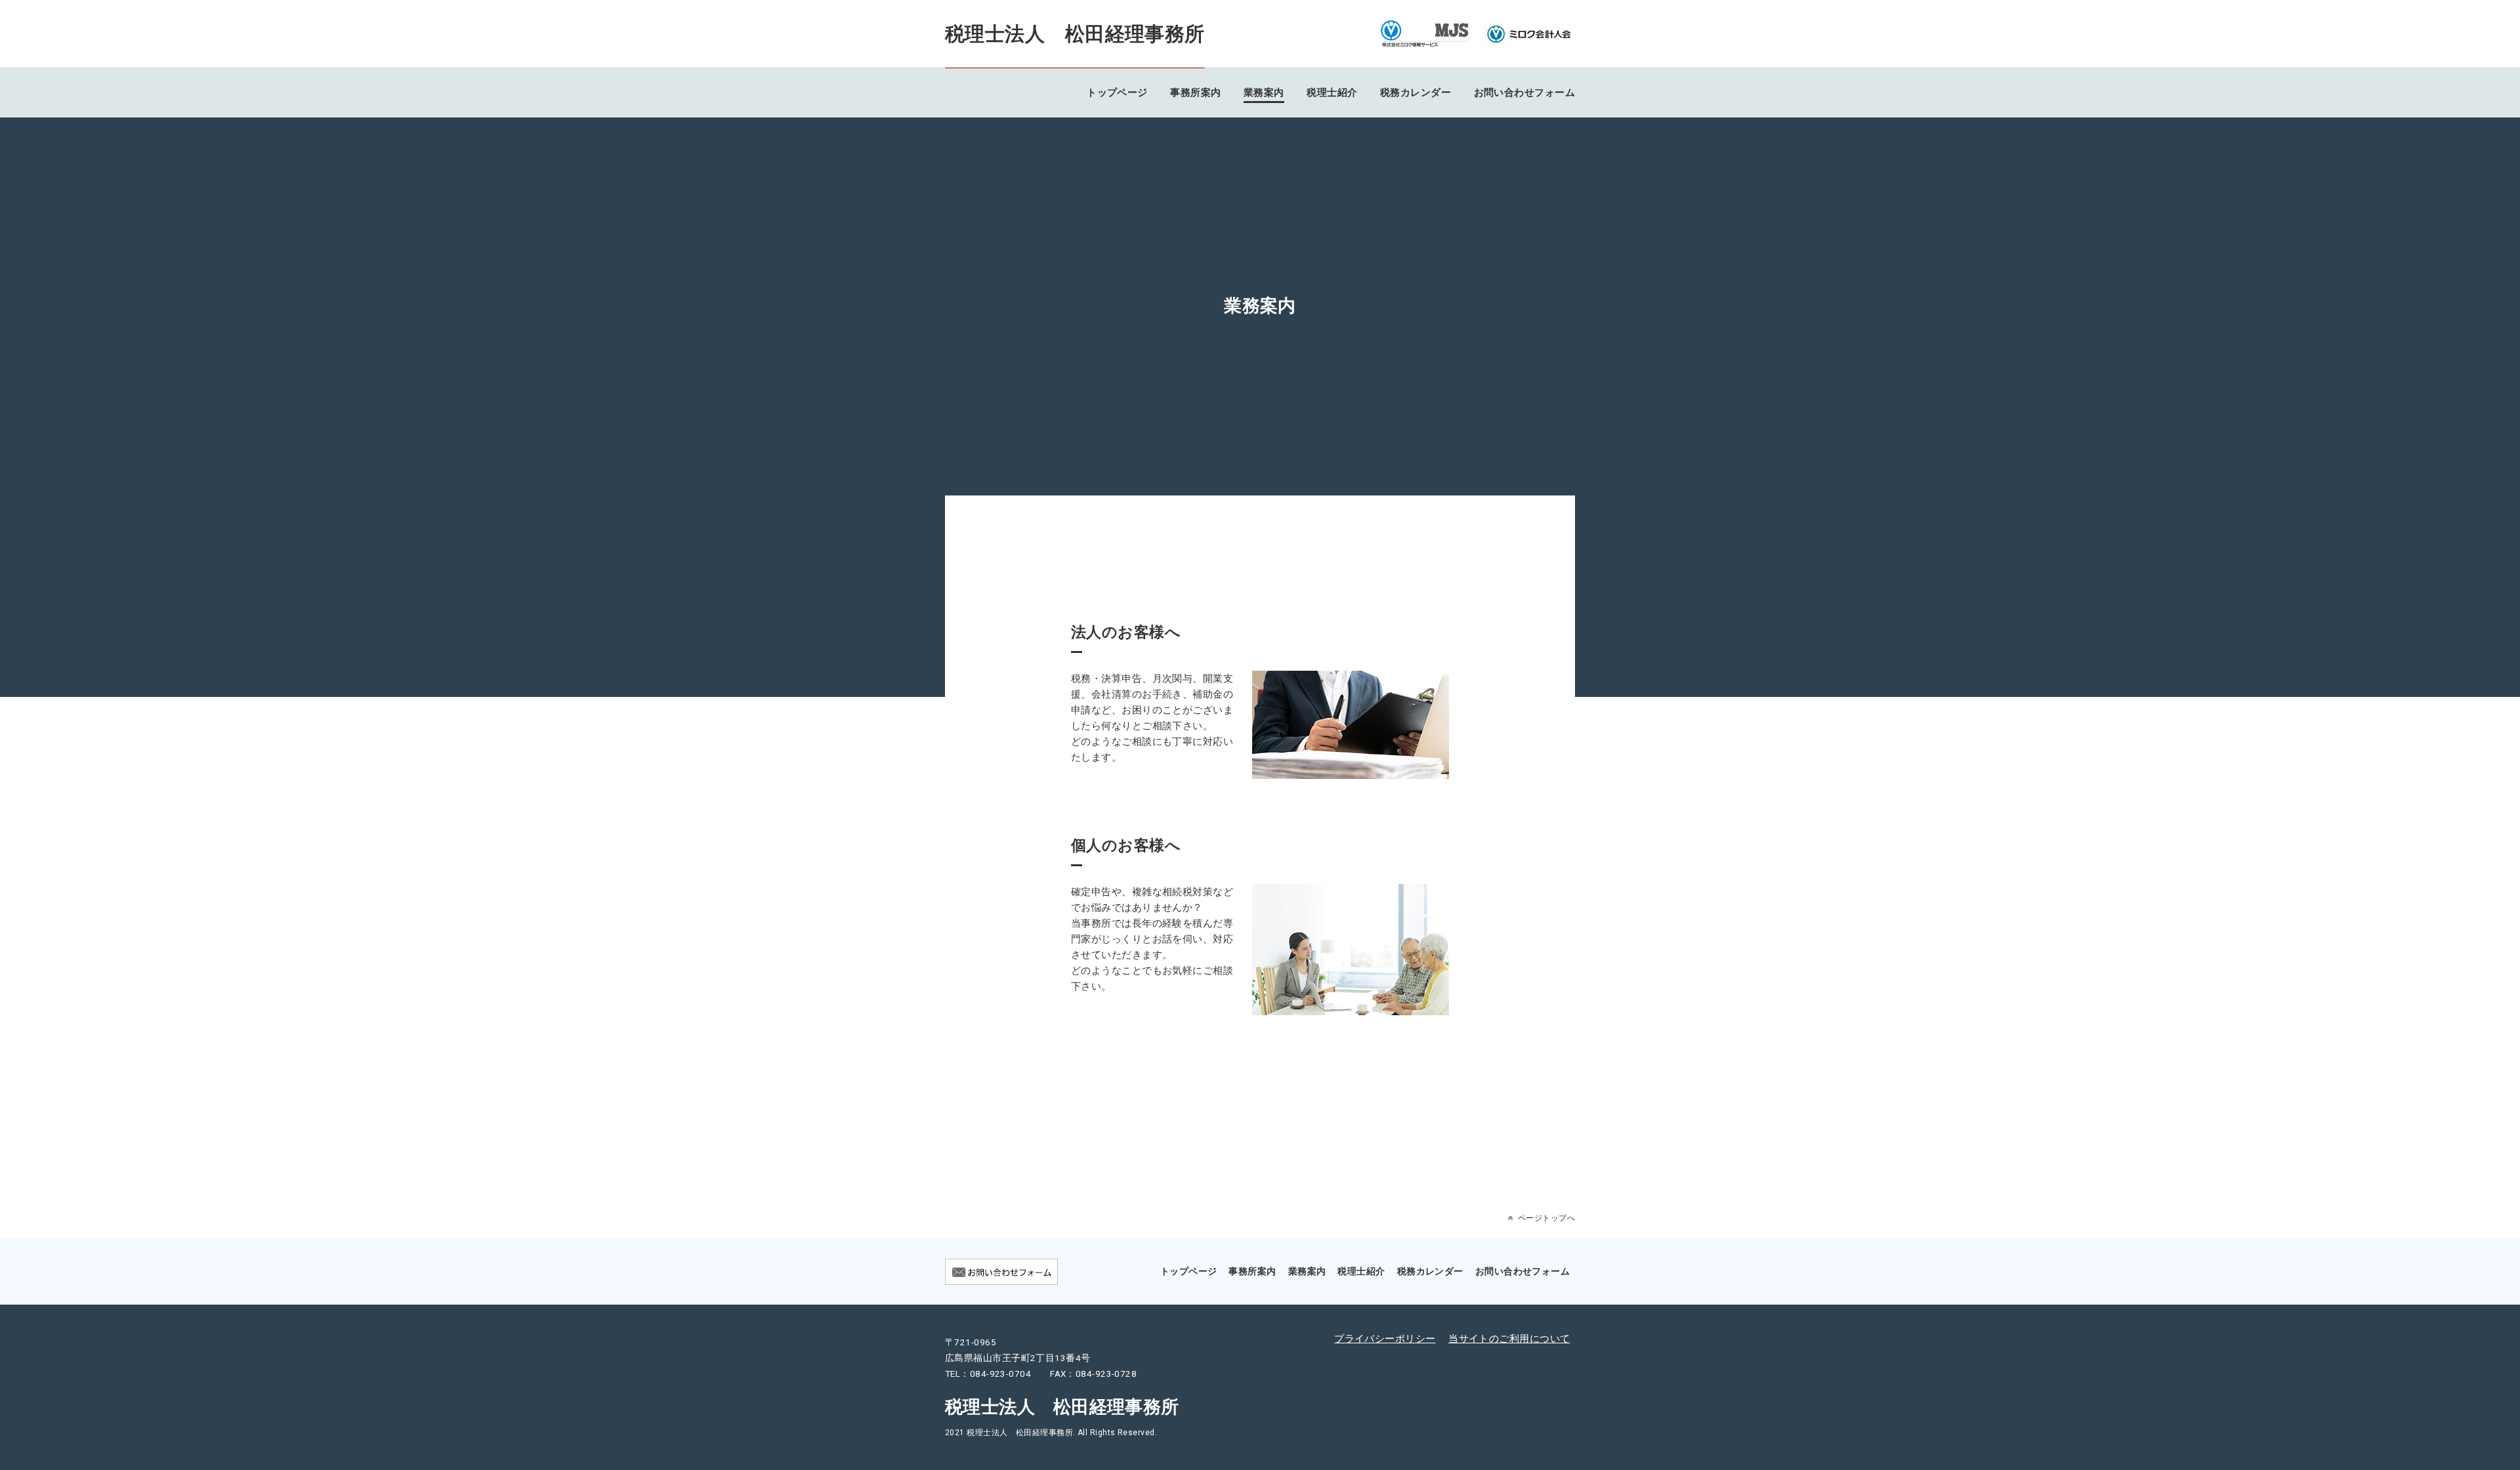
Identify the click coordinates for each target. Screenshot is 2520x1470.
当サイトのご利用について (1509, 1339)
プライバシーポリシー (1385, 1339)
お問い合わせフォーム (1525, 93)
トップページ (1117, 93)
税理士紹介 (1332, 93)
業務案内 (1264, 93)
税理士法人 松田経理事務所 (1075, 34)
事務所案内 (1195, 93)
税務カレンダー (1416, 93)
